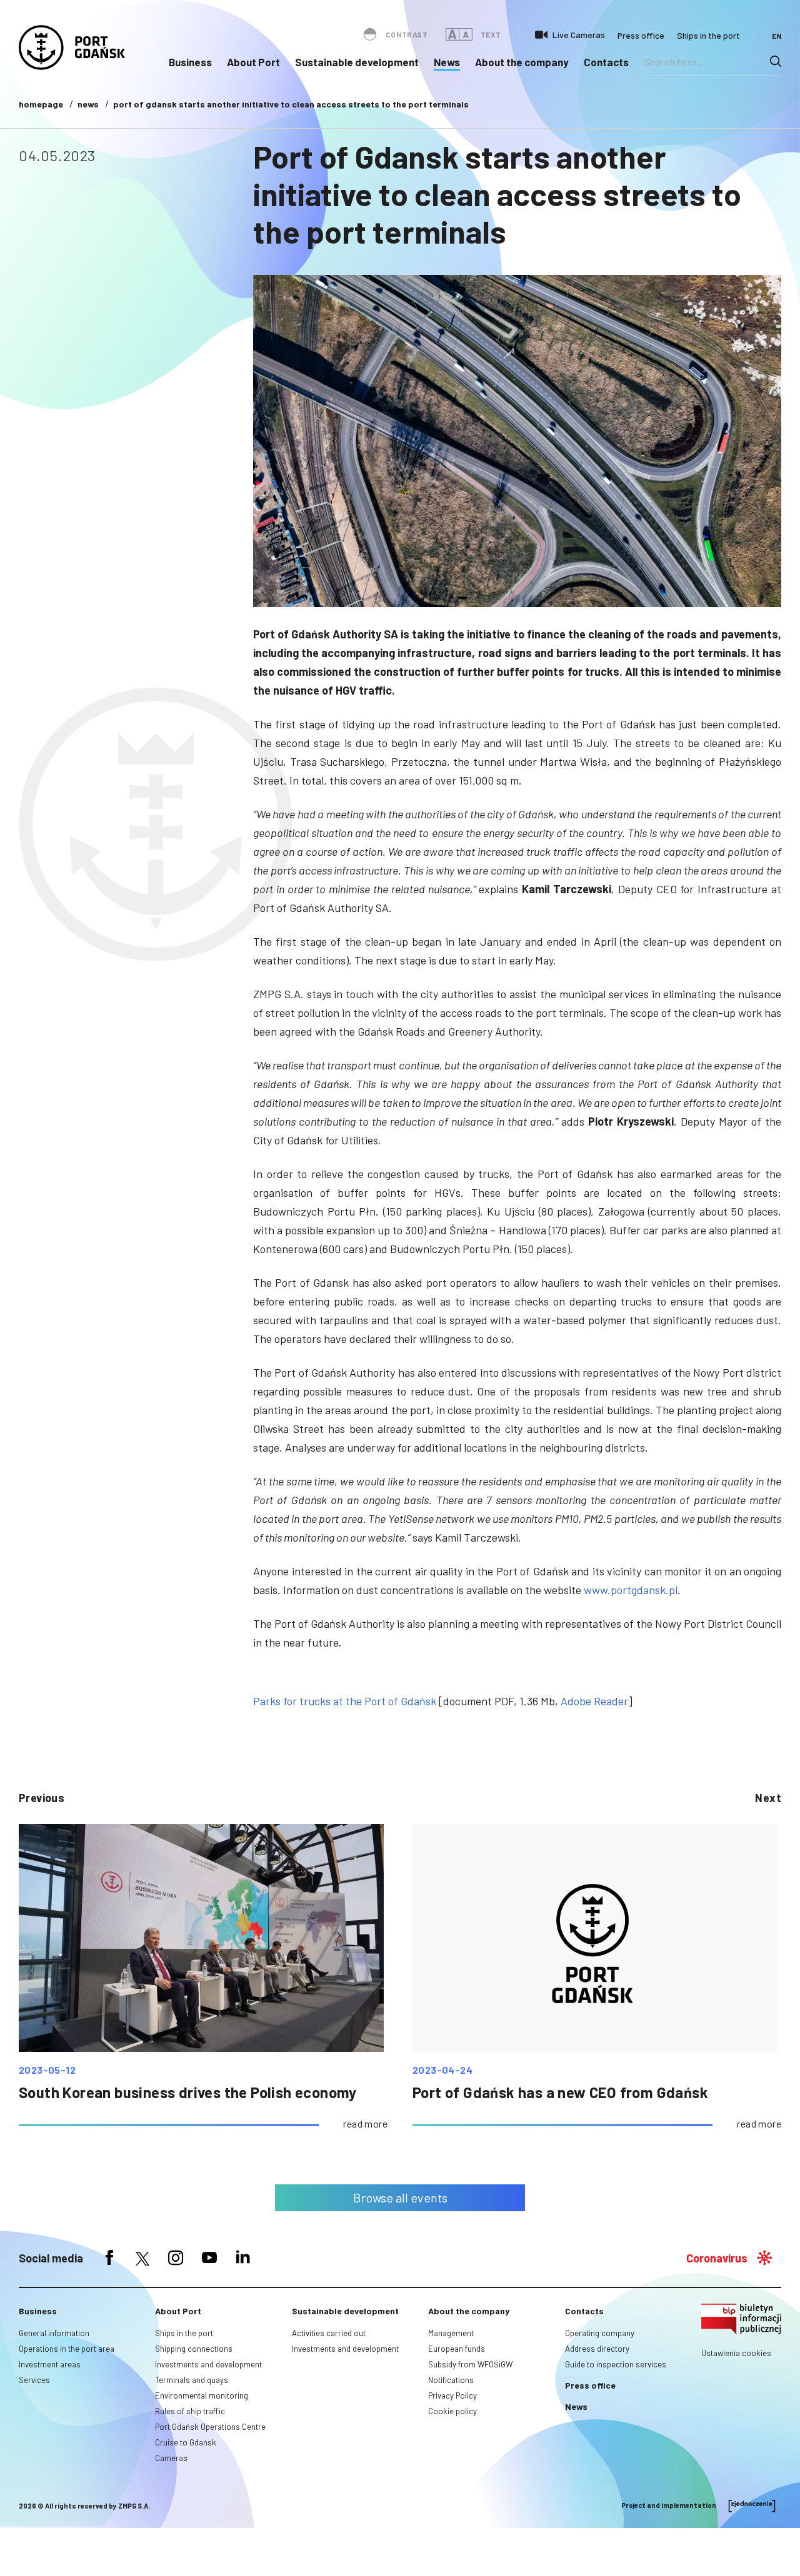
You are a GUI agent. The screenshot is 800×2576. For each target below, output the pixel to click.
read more (365, 2123)
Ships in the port (708, 35)
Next (768, 1798)
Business (190, 62)
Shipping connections (194, 2349)
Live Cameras (579, 35)
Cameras (171, 2458)
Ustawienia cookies (736, 2353)
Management (451, 2333)
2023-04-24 (442, 2070)
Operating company (600, 2333)
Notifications (451, 2380)
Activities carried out (329, 2333)
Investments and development (208, 2364)
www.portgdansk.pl (631, 1590)
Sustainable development (357, 62)
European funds (457, 2349)
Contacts (606, 62)
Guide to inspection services (616, 2364)
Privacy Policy (452, 2395)
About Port (253, 62)
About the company (522, 62)
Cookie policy (452, 2411)
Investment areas (50, 2364)
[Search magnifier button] (776, 61)
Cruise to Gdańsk (186, 2442)
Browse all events (400, 2197)
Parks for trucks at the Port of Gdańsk (345, 1701)
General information (54, 2333)
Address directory (597, 2349)
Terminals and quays (192, 2380)
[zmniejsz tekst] (466, 34)
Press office (641, 35)
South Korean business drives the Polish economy (188, 2092)
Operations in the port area (67, 2349)
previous (42, 1798)
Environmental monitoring (202, 2395)
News (447, 62)
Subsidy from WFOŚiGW (470, 2364)
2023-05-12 (47, 2070)
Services (34, 2380)
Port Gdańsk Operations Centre (210, 2427)
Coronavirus (717, 2258)
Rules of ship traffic (190, 2411)
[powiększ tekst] (452, 34)
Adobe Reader (594, 1701)
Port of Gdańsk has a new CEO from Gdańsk (560, 2092)
